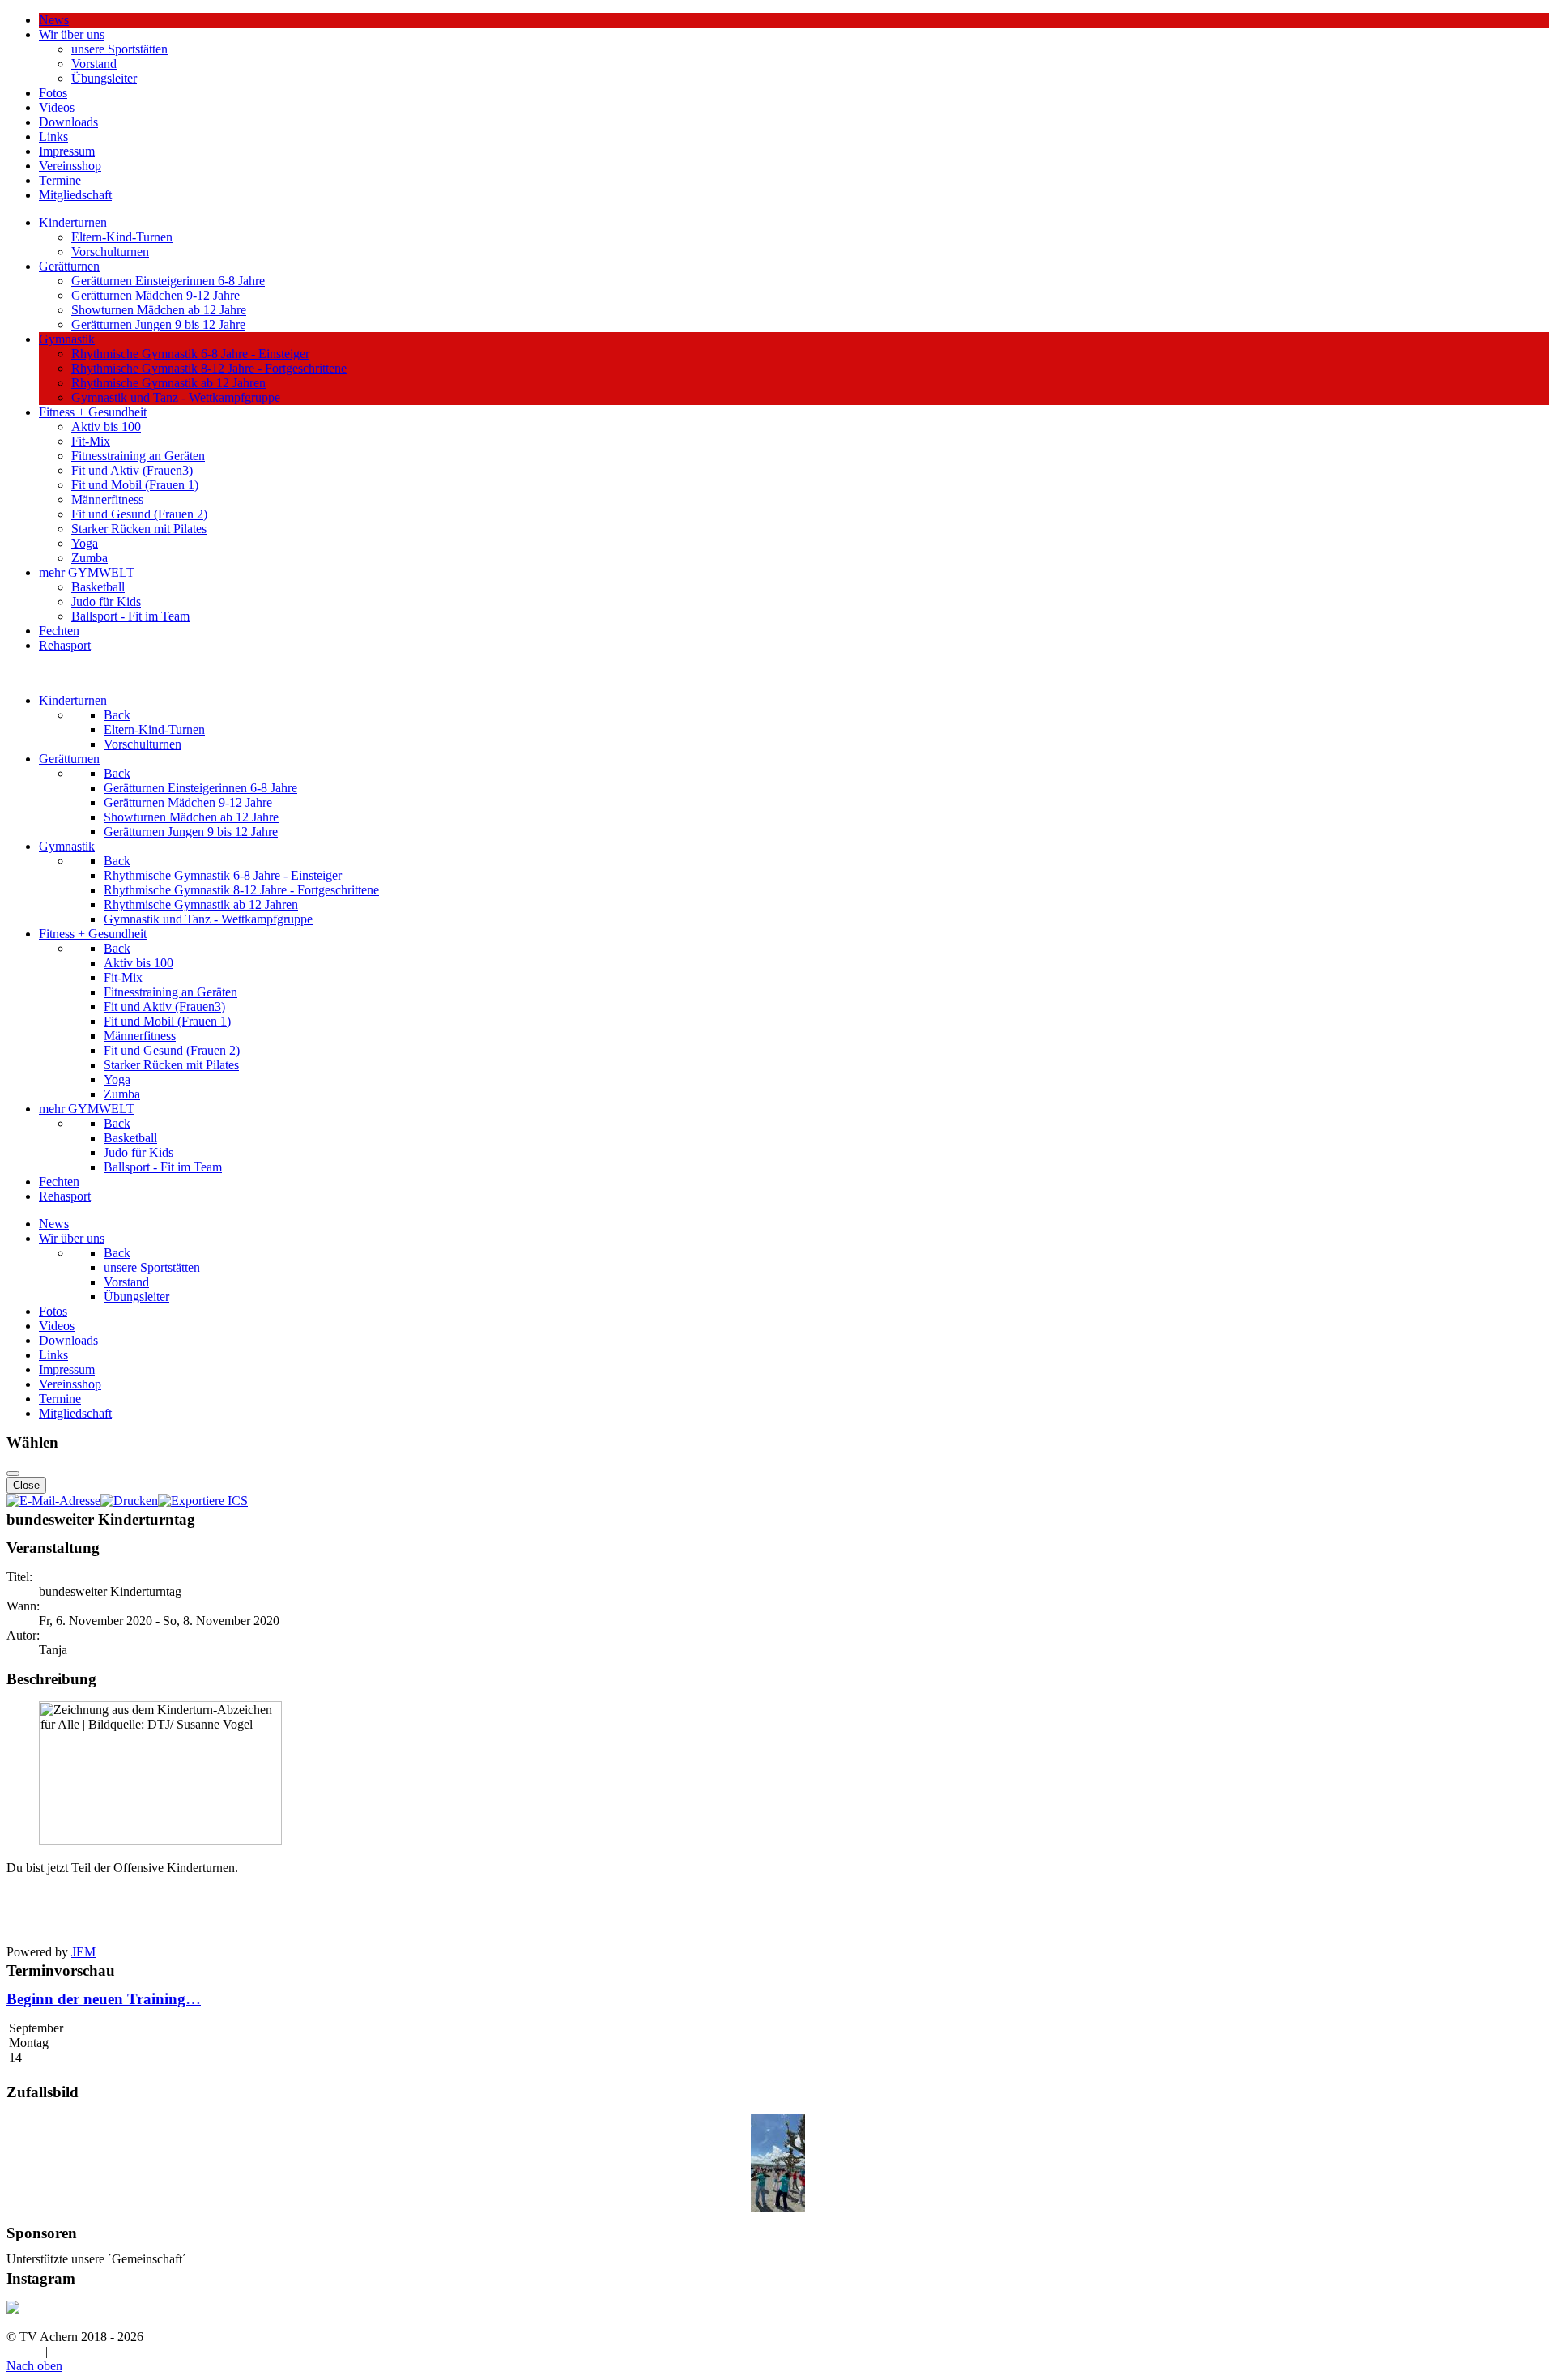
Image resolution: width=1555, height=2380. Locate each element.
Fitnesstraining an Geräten (138, 456)
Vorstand (94, 64)
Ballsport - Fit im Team (130, 616)
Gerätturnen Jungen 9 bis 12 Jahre (158, 324)
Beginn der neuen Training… (104, 1999)
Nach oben (34, 2366)
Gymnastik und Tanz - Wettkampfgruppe (176, 397)
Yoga (85, 543)
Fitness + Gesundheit (93, 412)
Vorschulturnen (110, 252)
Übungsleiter (104, 78)
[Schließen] (13, 1474)
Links (53, 136)
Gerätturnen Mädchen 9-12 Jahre (155, 295)
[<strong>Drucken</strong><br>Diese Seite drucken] (129, 1501)
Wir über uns (72, 34)
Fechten (59, 631)
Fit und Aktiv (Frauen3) (132, 470)
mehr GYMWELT (87, 572)
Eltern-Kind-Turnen (122, 237)
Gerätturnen (69, 266)
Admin (24, 2351)
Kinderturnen (73, 222)
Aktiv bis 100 (106, 427)
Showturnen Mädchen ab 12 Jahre (159, 310)
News (54, 20)
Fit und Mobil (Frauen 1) (135, 485)
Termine (60, 180)
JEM (83, 1952)
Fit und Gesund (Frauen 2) (139, 514)
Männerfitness (107, 499)
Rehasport (65, 645)
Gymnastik (67, 339)
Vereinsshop (70, 166)
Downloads (68, 122)
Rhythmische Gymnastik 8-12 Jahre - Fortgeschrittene (209, 368)
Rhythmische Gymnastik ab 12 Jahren (168, 383)
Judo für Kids (106, 601)
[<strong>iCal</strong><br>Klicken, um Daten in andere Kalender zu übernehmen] (203, 1501)
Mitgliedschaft (75, 195)
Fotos (53, 93)
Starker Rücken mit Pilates (139, 529)
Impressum (67, 151)
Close (26, 1485)
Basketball (98, 587)
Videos (57, 107)
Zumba (89, 558)
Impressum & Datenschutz (119, 2351)
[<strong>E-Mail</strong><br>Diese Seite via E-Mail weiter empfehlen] (53, 1501)
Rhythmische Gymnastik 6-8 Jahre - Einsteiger (190, 354)
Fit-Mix (91, 441)
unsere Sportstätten (119, 49)
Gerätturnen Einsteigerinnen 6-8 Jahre (168, 281)
